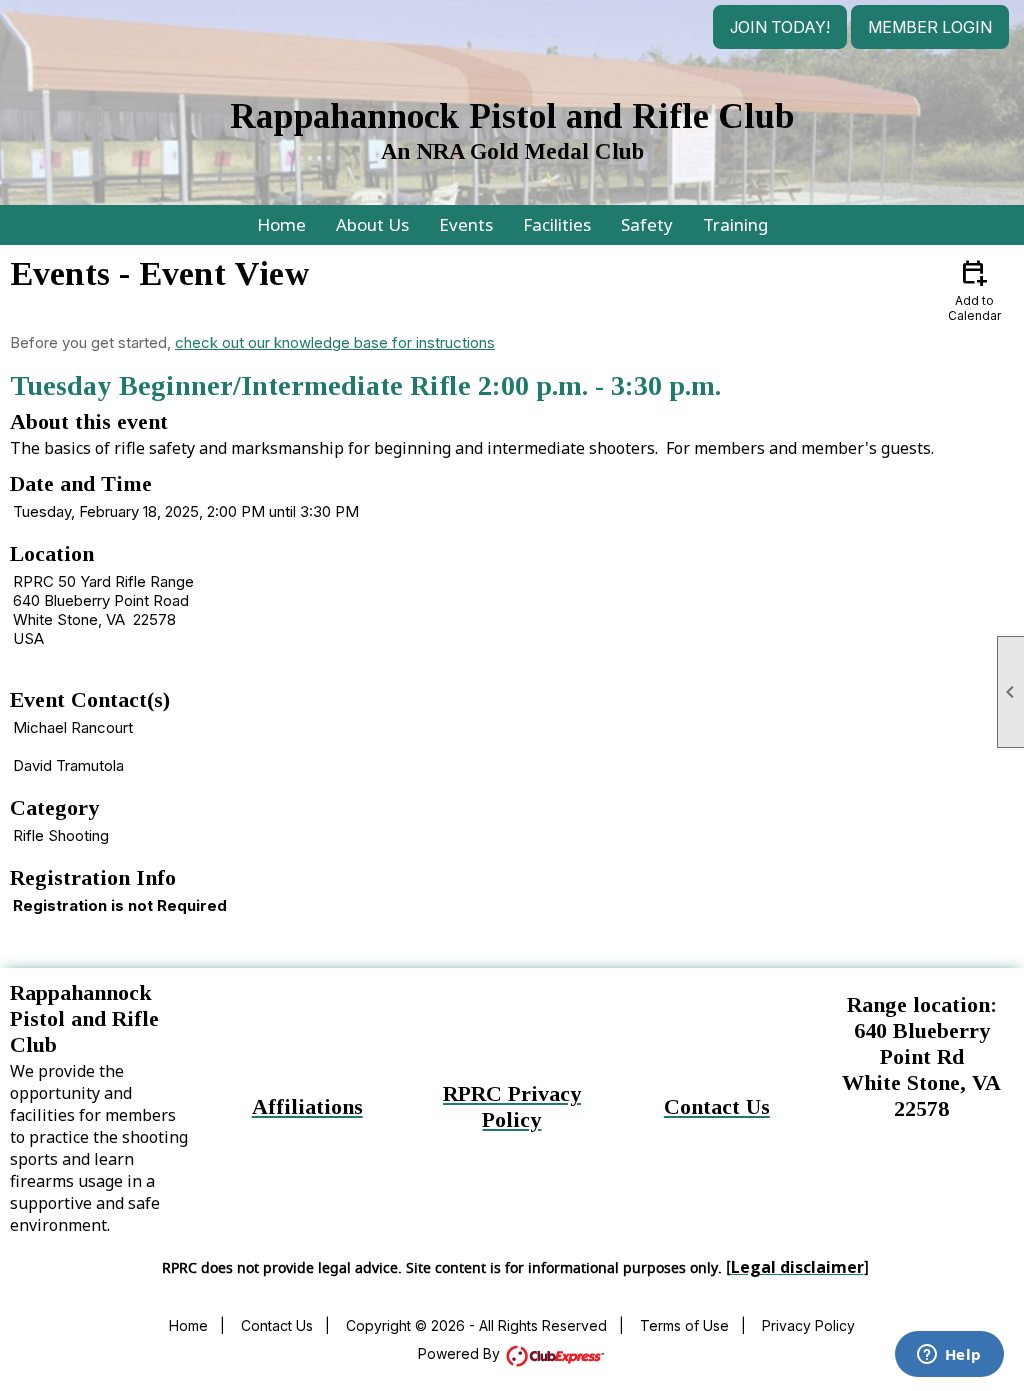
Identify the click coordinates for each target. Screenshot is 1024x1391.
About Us (372, 224)
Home (281, 224)
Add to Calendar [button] (974, 289)
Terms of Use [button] (684, 1325)
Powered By (461, 1353)
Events (466, 224)
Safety (647, 224)
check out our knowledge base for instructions (335, 342)
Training (735, 224)
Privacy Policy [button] (808, 1325)
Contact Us (277, 1325)
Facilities (557, 224)
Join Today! (780, 27)
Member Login (930, 27)
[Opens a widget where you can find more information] (949, 1356)
